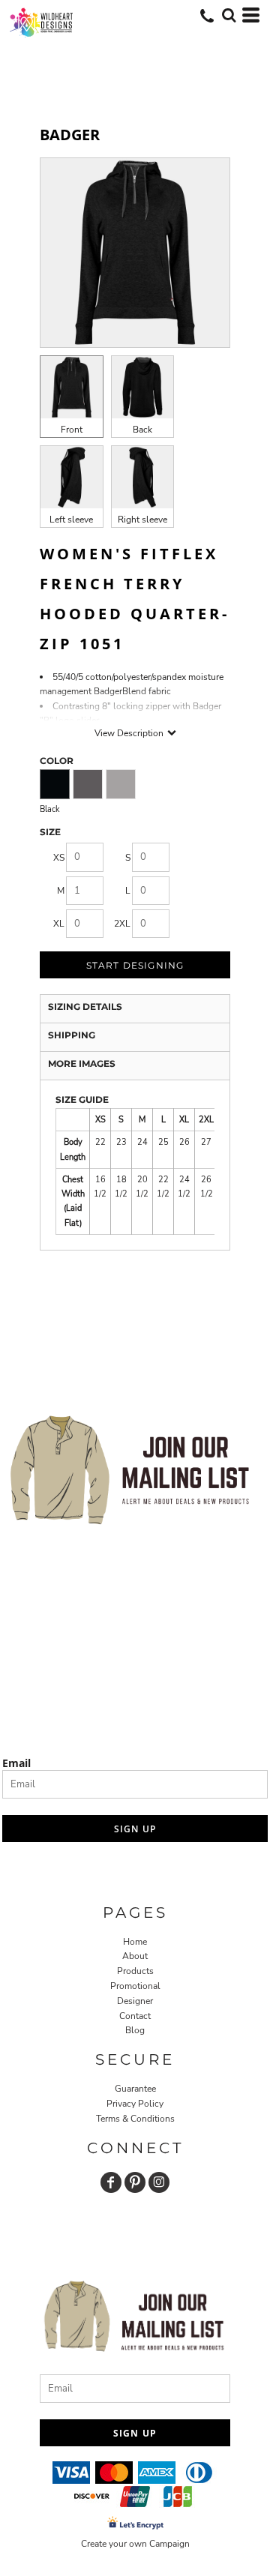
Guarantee (135, 2089)
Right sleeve (142, 520)
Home (135, 1942)
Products (135, 1971)
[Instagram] (159, 2182)
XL (59, 924)
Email (16, 1763)
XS (59, 858)
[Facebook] (111, 2182)
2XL (122, 924)
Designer (135, 2001)
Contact (135, 2016)
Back (142, 430)
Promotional (135, 1986)
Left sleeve (71, 520)
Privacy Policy (135, 2104)
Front (72, 430)
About (135, 1956)
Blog (135, 2030)
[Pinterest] (135, 2182)
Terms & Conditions (135, 2119)
